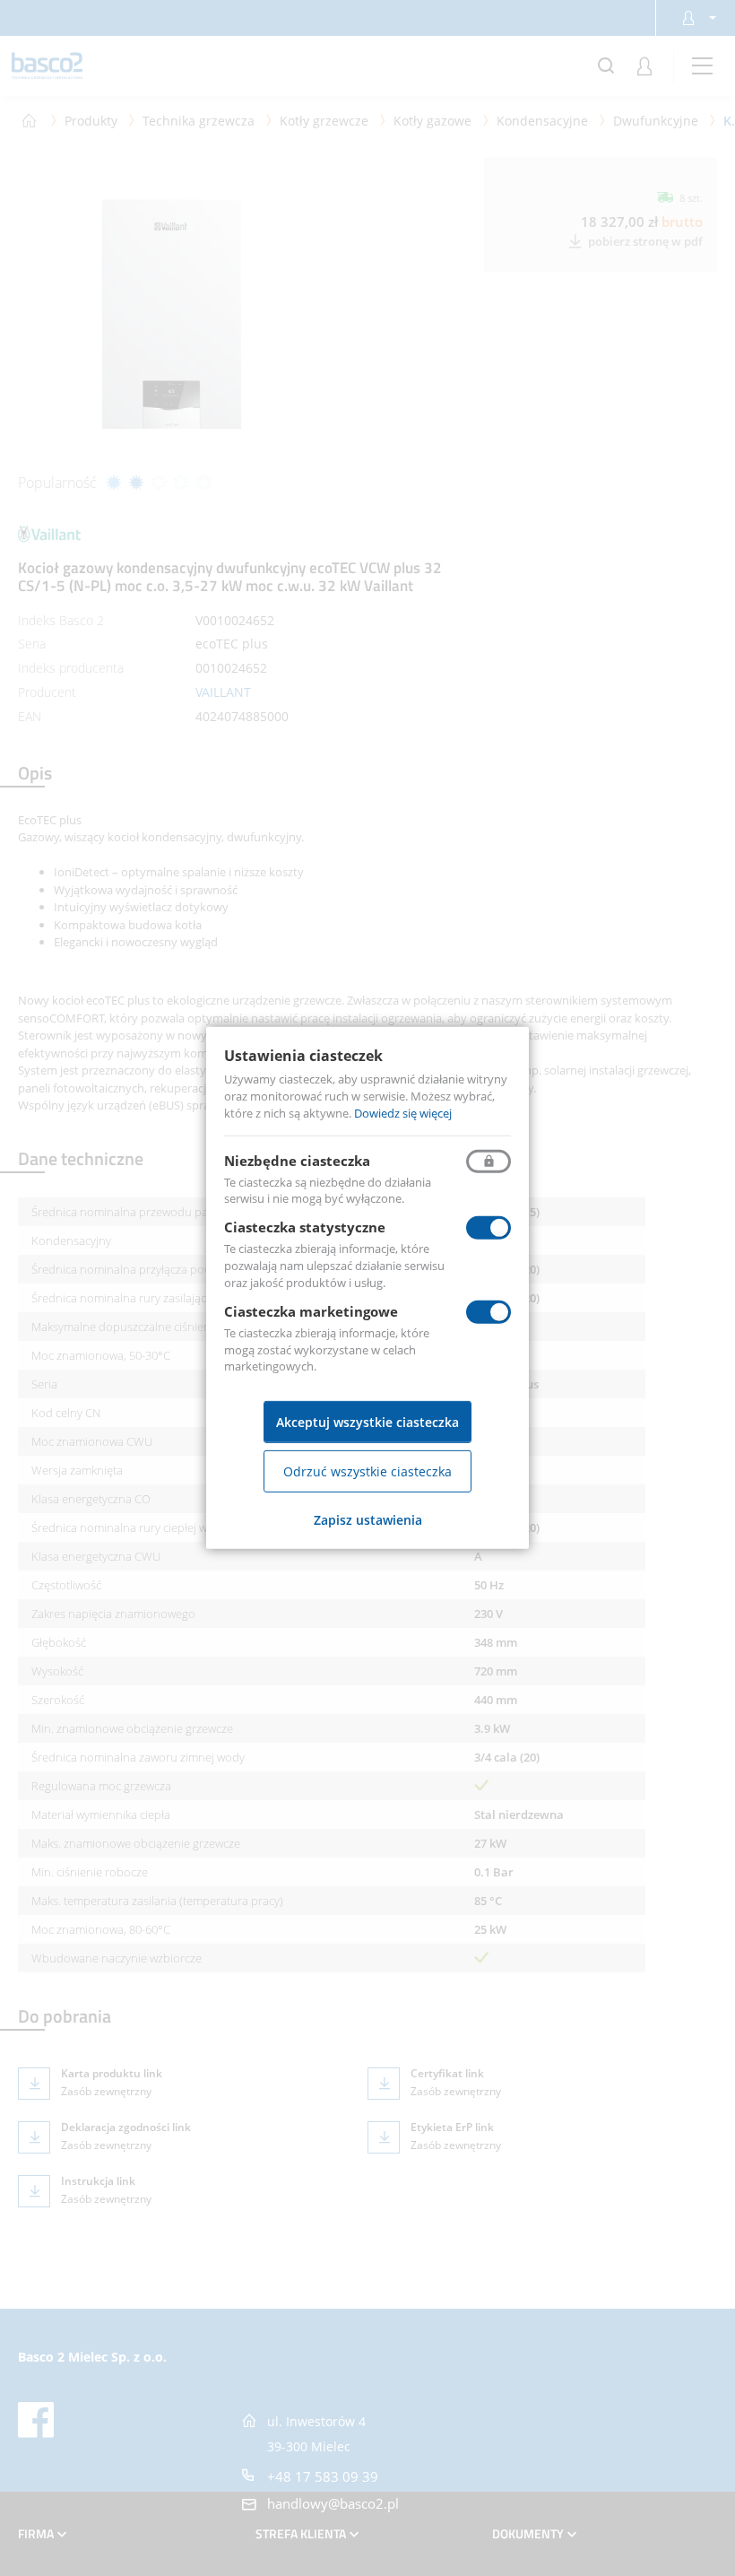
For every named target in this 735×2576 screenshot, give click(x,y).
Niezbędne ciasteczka (297, 1160)
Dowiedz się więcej (403, 1113)
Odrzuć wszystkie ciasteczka (367, 1471)
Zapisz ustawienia (368, 1520)
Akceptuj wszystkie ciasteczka (367, 1422)
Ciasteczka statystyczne (305, 1227)
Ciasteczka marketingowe (311, 1311)
